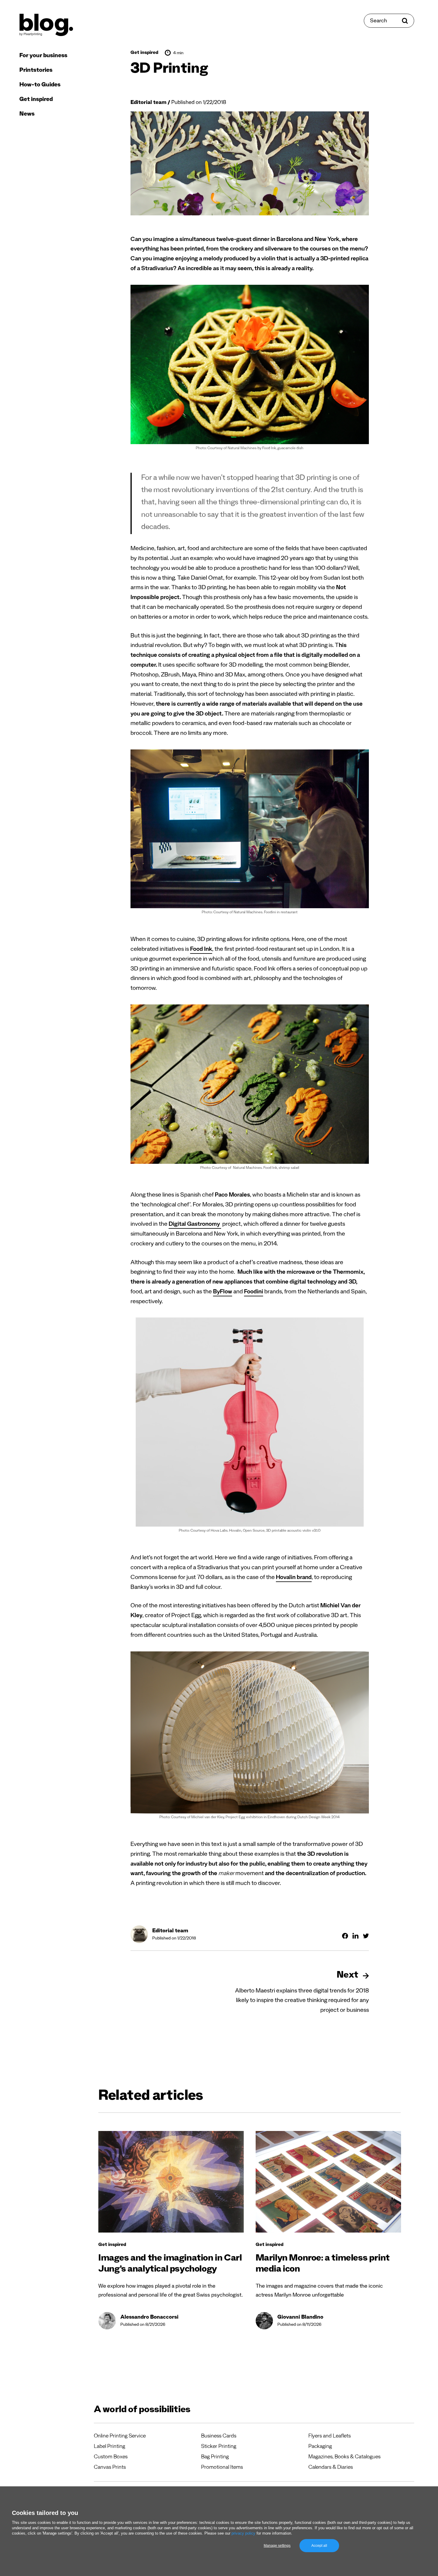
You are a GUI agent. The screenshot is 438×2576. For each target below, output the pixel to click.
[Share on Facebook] (345, 1936)
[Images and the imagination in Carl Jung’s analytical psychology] (171, 2182)
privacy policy (243, 2533)
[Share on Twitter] (366, 1936)
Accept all (319, 2546)
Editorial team (149, 103)
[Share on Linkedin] (355, 1936)
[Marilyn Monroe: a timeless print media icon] (328, 2182)
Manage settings (277, 2546)
